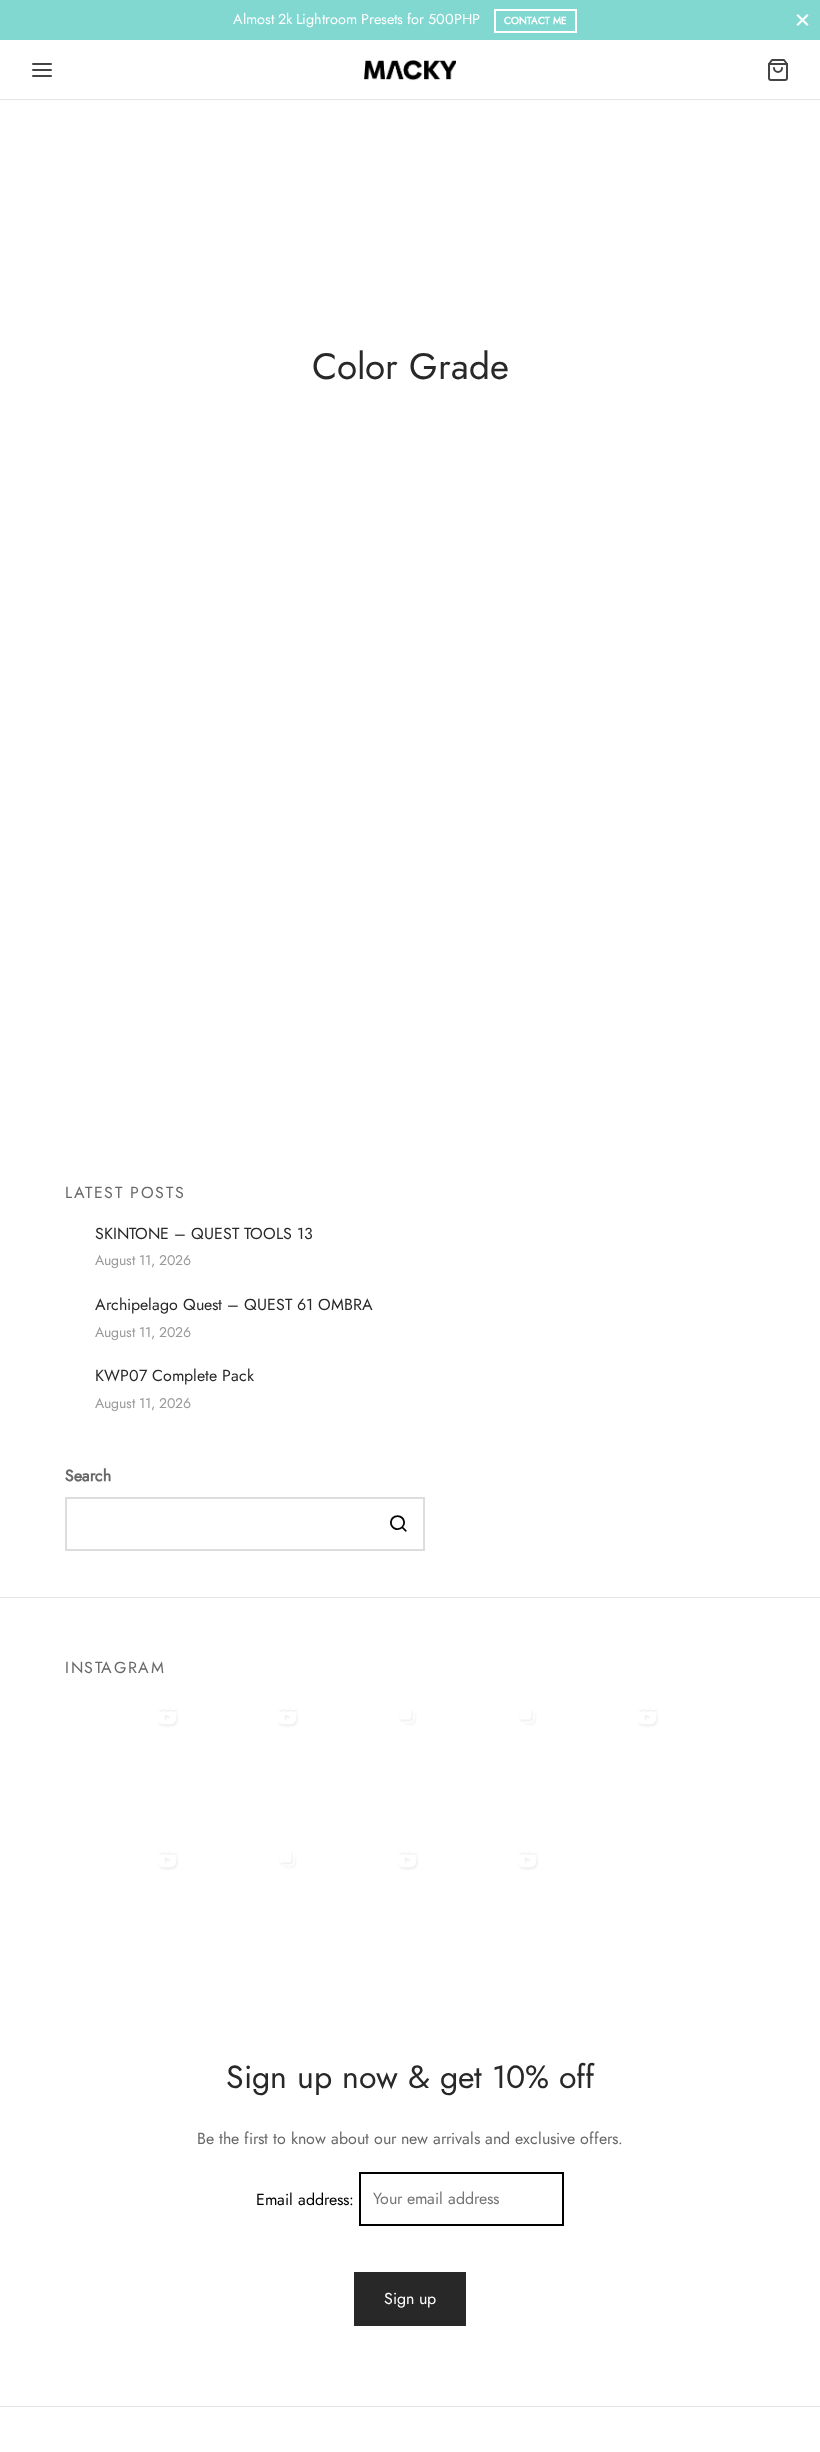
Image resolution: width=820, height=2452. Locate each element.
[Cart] (778, 70)
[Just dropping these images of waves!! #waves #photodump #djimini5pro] (485, 1757)
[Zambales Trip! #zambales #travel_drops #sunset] (245, 1900)
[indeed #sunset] (125, 1900)
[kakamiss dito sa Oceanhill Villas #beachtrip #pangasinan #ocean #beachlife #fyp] (125, 1757)
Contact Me (535, 20)
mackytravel (147, 1109)
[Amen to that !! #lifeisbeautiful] (485, 1900)
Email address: (307, 2198)
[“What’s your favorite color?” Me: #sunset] (245, 1757)
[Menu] (42, 70)
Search (88, 1475)
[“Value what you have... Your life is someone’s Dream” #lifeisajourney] (365, 1900)
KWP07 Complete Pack (174, 1375)
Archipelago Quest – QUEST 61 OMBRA (234, 1304)
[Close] (802, 19)
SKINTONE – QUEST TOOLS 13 (204, 1233)
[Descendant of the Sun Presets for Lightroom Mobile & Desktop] (410, 862)
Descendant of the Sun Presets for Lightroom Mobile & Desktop (370, 1074)
